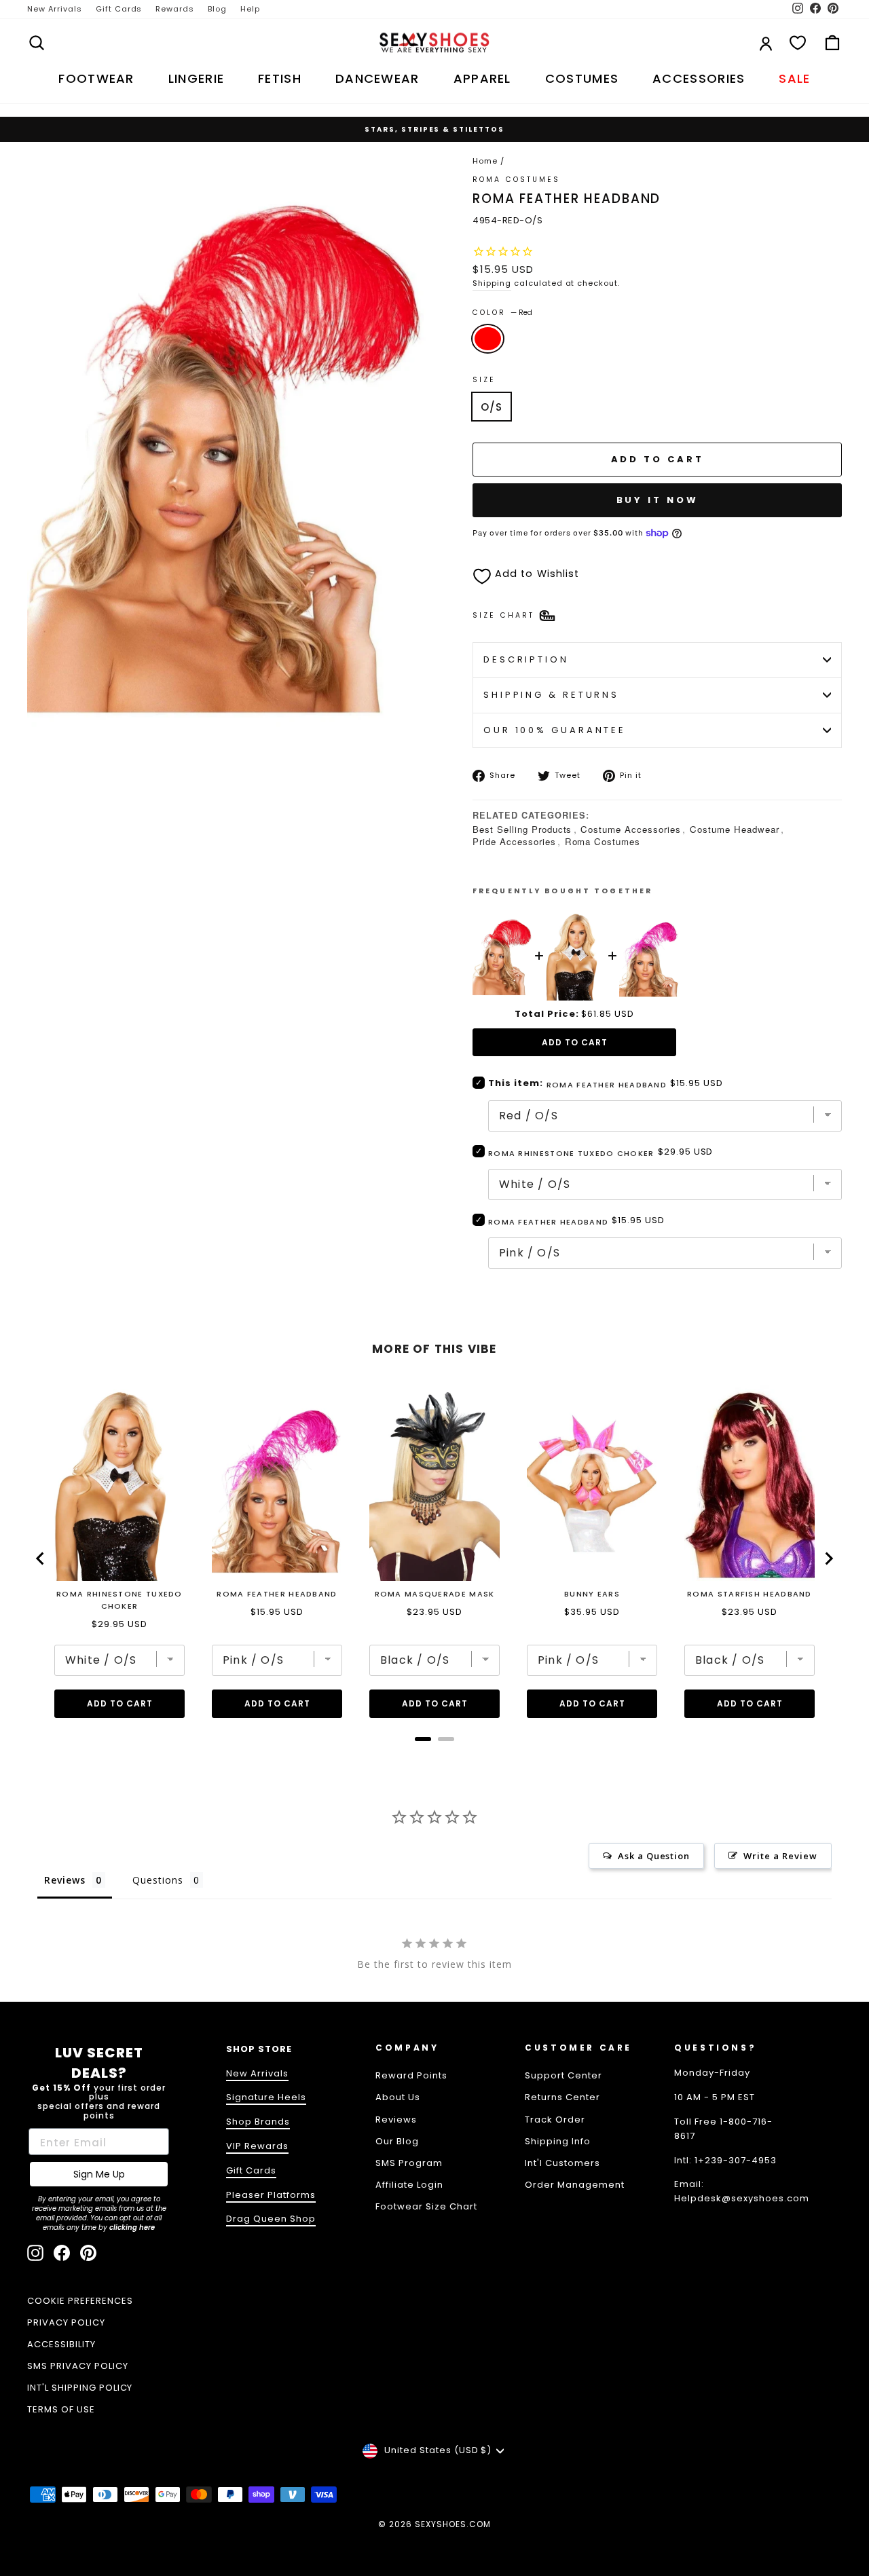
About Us (398, 2097)
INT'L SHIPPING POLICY (80, 2388)
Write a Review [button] (780, 1856)
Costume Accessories (631, 829)
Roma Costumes (603, 841)
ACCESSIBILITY (61, 2344)
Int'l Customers (562, 2163)
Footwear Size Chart (426, 2206)
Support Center (563, 2075)
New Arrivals (55, 9)
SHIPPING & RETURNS (551, 695)
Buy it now (658, 500)
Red (488, 339)
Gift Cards (119, 9)
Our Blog (397, 2141)
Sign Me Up (99, 2174)
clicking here (132, 2227)
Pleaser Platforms (271, 2195)
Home (485, 161)
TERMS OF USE (61, 2409)
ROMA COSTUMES (517, 180)
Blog (217, 9)
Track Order (555, 2120)
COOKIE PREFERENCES (80, 2301)
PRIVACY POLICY (66, 2322)
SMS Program (409, 2163)
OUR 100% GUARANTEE (555, 730)
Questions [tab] (158, 1880)
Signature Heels (266, 2097)
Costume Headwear (735, 829)
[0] (798, 43)
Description (526, 659)
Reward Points (411, 2075)
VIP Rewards (257, 2146)
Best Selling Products (522, 829)
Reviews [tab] (65, 1880)
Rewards (175, 9)
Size (484, 380)
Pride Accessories (514, 841)
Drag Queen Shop (271, 2219)
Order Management (575, 2185)
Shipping (492, 283)
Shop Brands (258, 2122)
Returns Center (562, 2097)
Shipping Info (558, 2141)
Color (502, 313)
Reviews (396, 2120)
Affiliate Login (409, 2185)
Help (250, 9)
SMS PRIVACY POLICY (78, 2366)
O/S (492, 407)
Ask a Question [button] (654, 1856)
